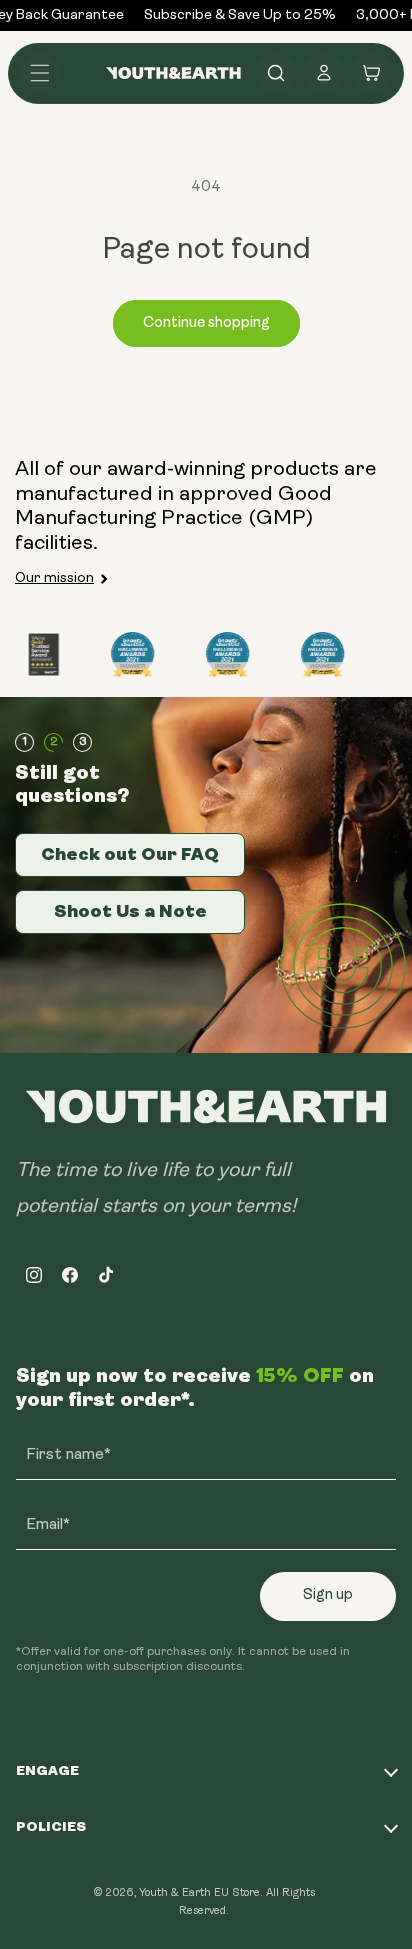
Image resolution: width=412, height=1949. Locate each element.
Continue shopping (206, 323)
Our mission (54, 578)
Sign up (328, 1595)
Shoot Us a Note (130, 911)
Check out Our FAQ (130, 854)
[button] (40, 73)
